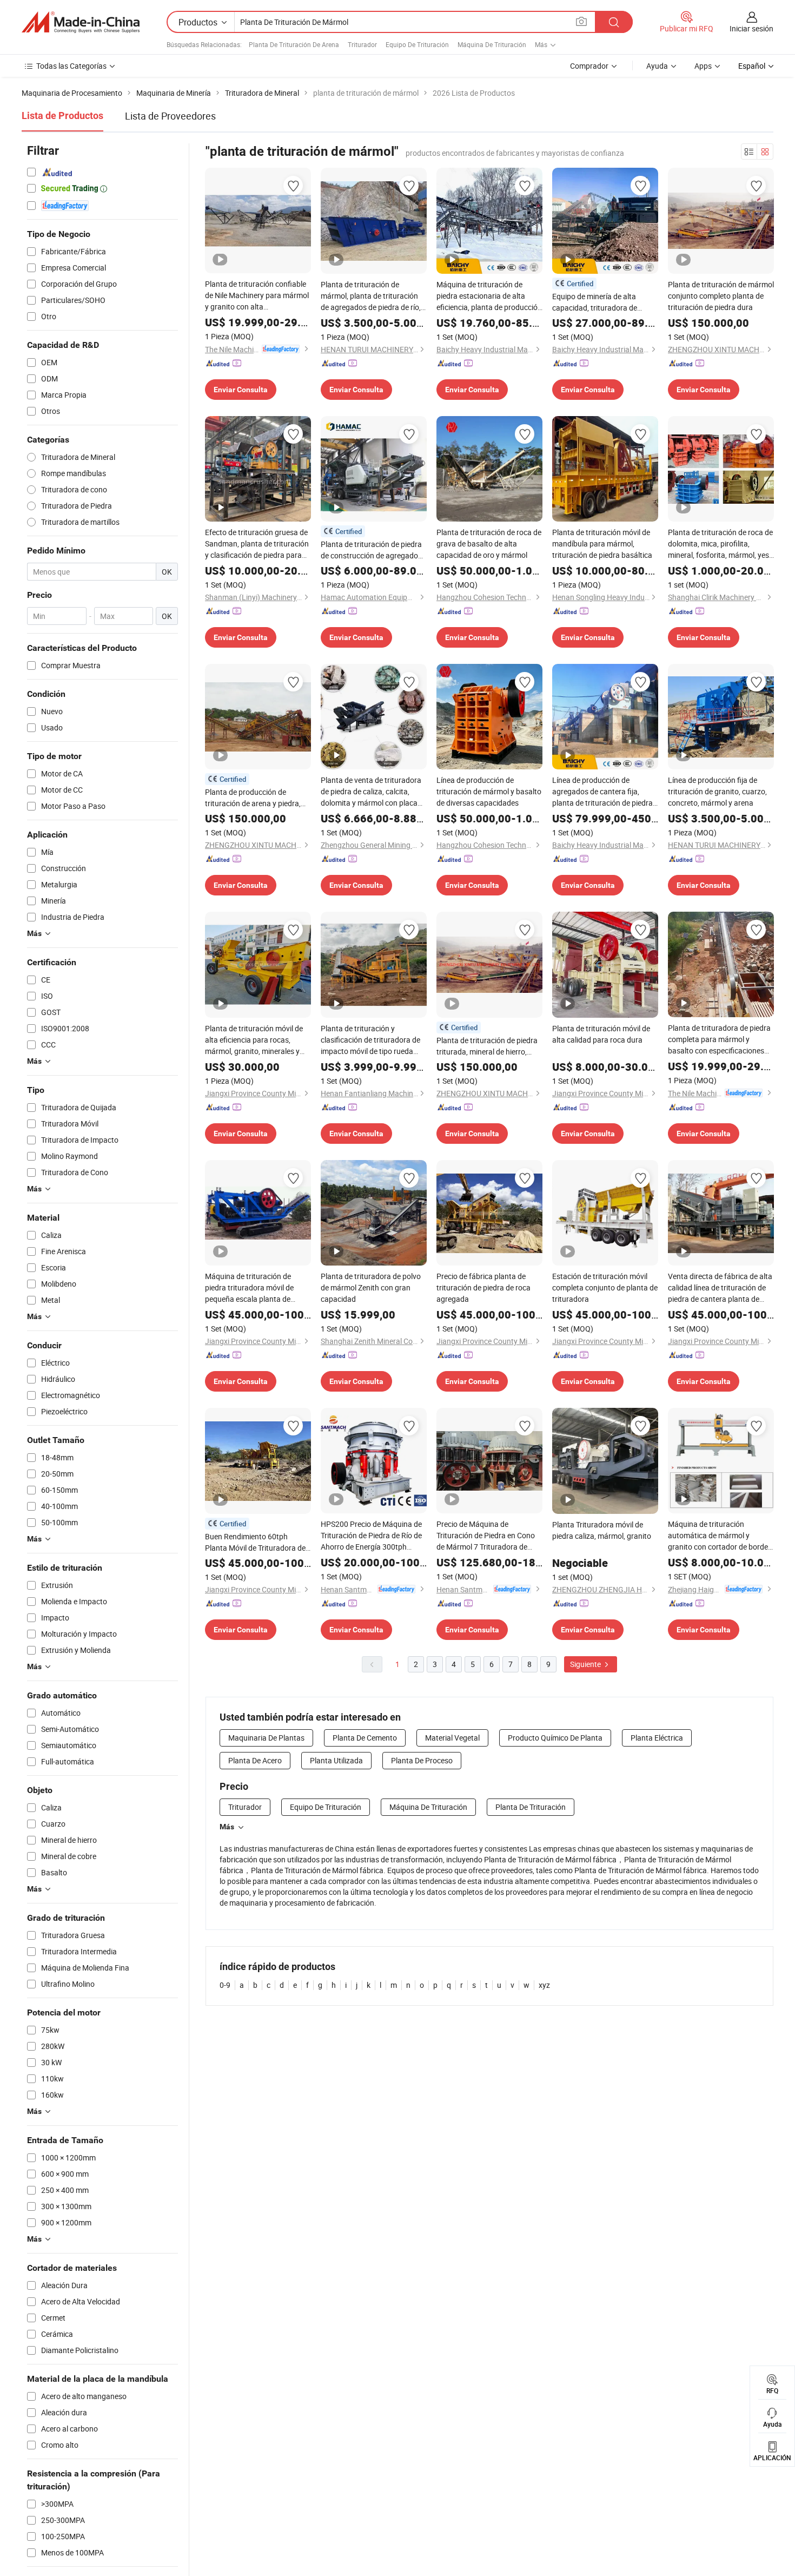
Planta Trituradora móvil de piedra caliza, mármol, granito (602, 1530)
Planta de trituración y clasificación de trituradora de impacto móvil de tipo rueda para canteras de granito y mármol (370, 1040)
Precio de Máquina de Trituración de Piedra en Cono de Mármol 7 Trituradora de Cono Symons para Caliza (486, 1536)
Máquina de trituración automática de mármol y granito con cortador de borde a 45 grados (721, 1536)
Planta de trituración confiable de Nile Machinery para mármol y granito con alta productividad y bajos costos (257, 295)
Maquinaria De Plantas (266, 1738)
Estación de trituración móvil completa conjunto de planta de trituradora (605, 1287)
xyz (544, 1985)
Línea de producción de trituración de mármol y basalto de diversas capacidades (489, 791)
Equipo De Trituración (417, 44)
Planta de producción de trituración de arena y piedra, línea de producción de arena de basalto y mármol (258, 798)
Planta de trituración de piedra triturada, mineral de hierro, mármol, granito (487, 1046)
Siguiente (586, 1664)
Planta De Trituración (531, 1807)
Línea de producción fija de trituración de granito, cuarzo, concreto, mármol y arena (717, 791)
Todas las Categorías (71, 66)
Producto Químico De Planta (555, 1738)
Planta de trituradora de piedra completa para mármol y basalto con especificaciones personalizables (719, 1039)
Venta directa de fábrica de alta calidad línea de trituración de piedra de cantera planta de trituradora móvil (720, 1288)
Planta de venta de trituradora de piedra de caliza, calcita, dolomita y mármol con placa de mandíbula (371, 792)
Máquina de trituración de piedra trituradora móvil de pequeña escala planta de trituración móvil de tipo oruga (255, 1288)
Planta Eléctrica (657, 1738)
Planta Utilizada (336, 1760)
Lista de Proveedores (170, 116)
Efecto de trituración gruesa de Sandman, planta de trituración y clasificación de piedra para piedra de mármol (257, 544)
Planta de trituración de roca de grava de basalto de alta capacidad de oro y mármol (489, 543)
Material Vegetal (452, 1738)
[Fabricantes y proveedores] (81, 22)
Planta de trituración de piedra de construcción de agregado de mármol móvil (371, 550)
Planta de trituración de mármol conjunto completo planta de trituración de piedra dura (721, 296)
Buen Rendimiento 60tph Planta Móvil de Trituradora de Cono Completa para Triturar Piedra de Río (255, 1542)
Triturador (362, 44)
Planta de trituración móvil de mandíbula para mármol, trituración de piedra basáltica (602, 543)
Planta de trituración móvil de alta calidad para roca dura (601, 1034)
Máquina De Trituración (492, 44)
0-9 (225, 1985)
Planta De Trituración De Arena (294, 44)
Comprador (589, 66)
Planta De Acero (255, 1760)
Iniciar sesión (751, 28)
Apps (703, 66)
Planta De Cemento (365, 1738)
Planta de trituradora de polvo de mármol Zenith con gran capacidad (371, 1287)
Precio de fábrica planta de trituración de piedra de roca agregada (483, 1287)
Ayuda (657, 66)
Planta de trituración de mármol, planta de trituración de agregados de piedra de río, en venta (371, 296)
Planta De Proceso (422, 1760)
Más (227, 1827)
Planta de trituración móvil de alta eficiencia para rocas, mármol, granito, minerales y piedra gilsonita (254, 1040)
